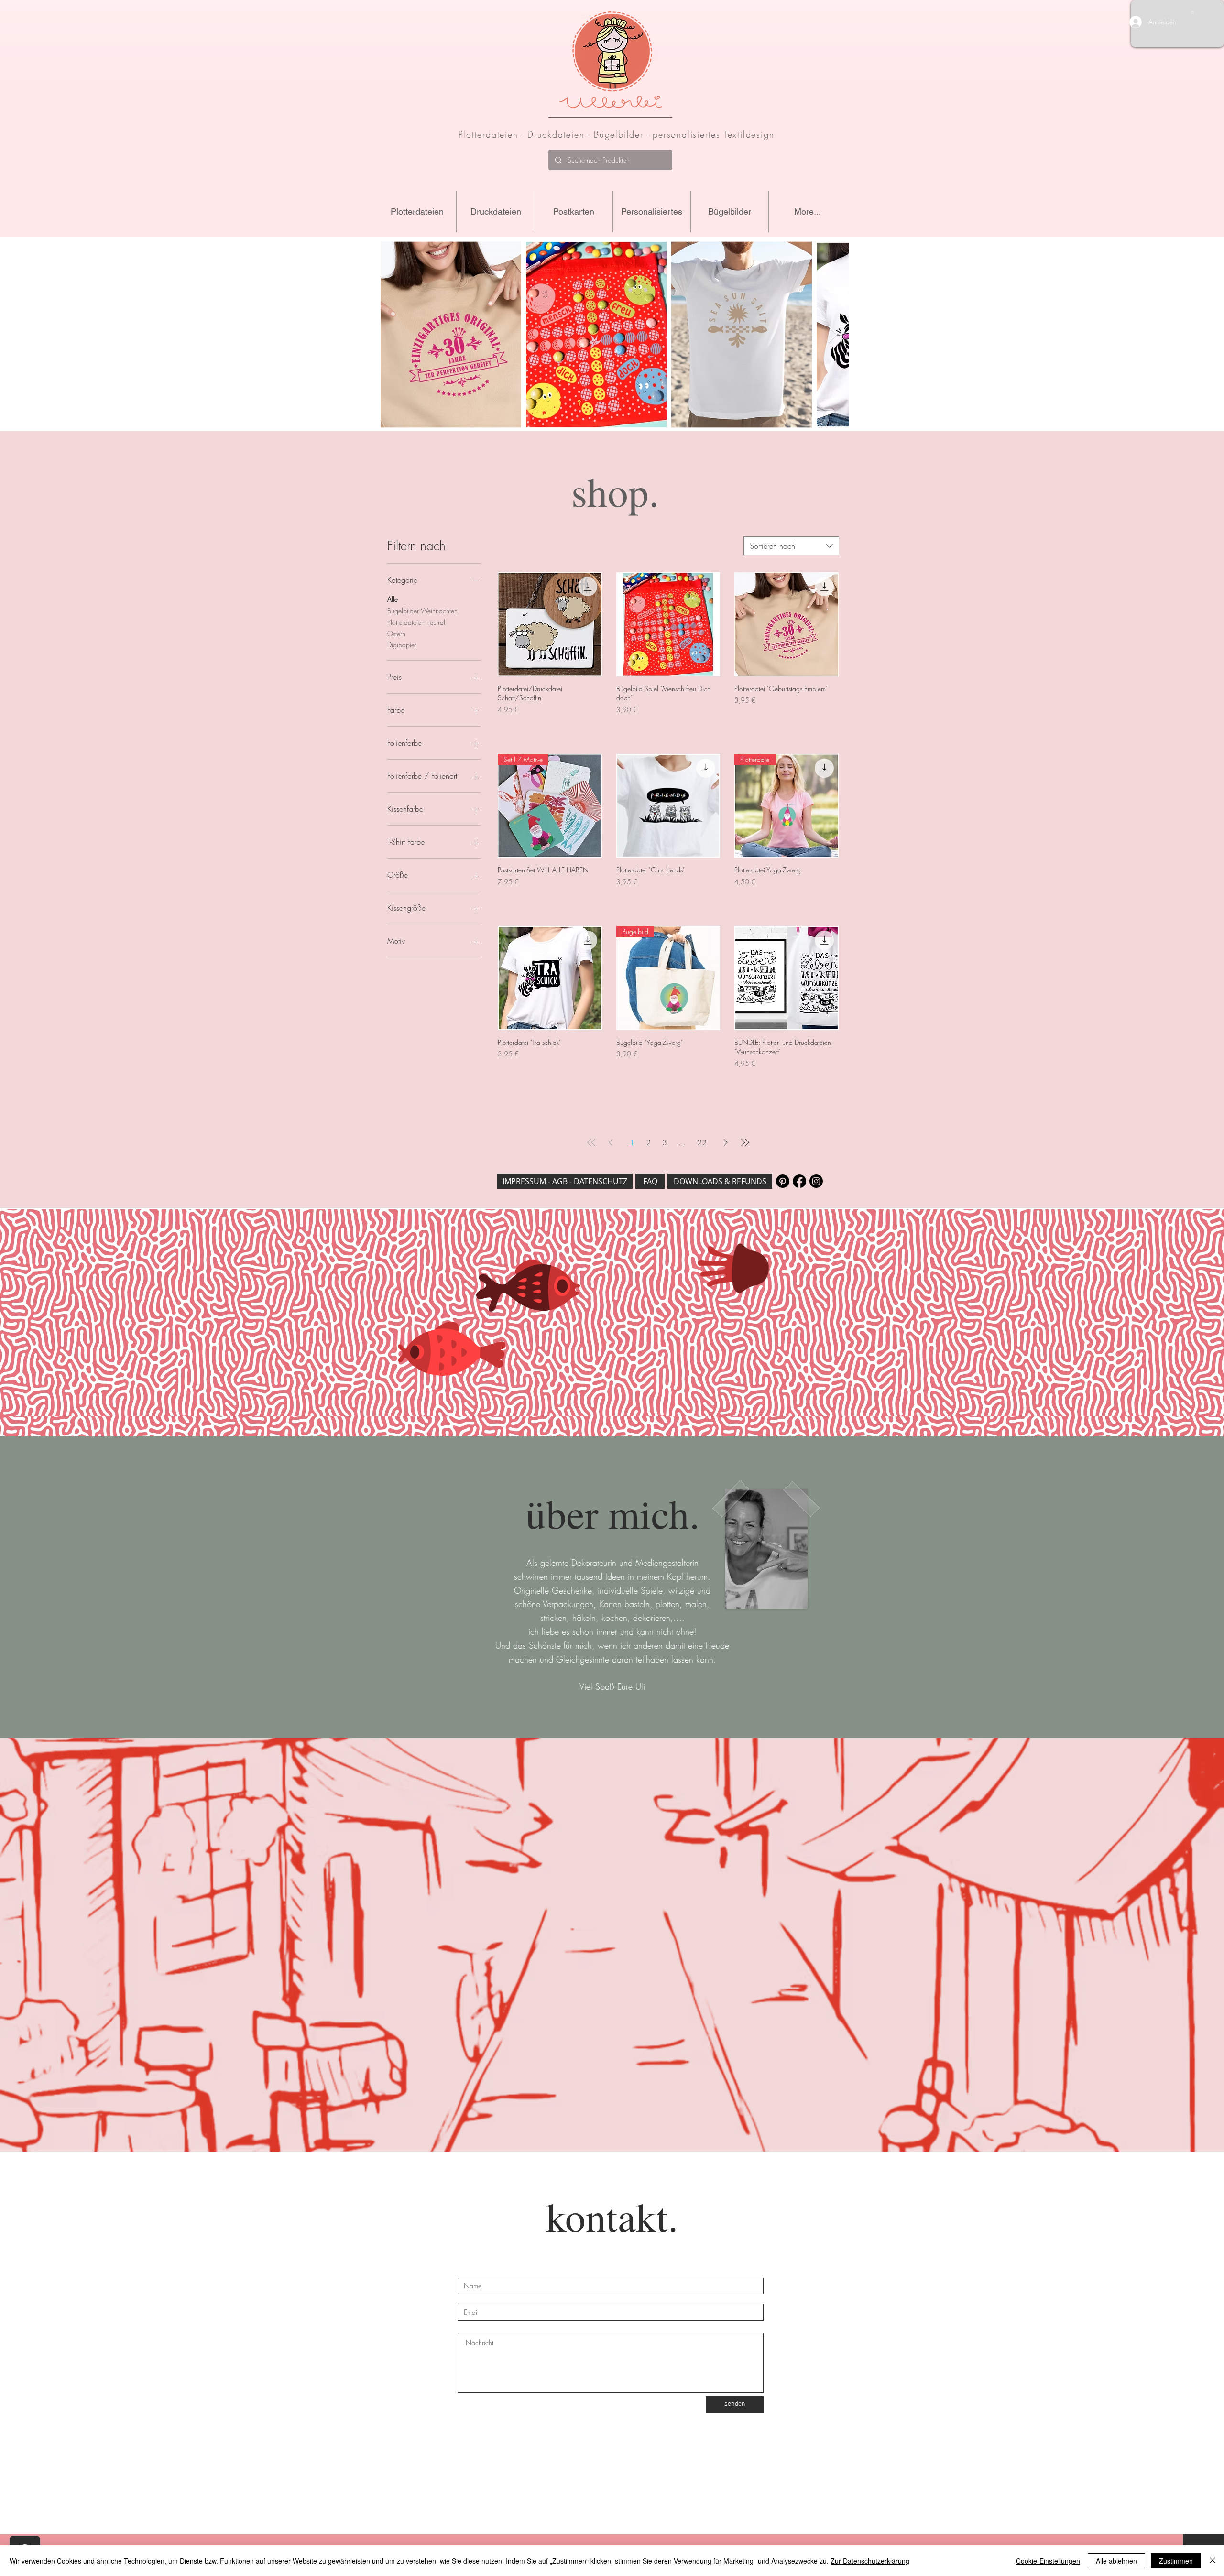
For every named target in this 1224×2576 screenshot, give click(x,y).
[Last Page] (745, 1142)
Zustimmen (1176, 2561)
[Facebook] (799, 1181)
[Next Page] (726, 1142)
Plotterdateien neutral (416, 622)
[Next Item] (833, 335)
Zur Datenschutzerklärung (870, 2561)
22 (702, 1142)
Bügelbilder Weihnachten (422, 611)
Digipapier (402, 645)
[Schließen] (1213, 2561)
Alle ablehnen (1116, 2561)
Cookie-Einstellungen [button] (1048, 2561)
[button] (1193, 12)
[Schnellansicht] (550, 624)
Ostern (396, 634)
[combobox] (791, 546)
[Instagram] (816, 1181)
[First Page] (591, 1142)
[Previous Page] (611, 1142)
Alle (393, 599)
